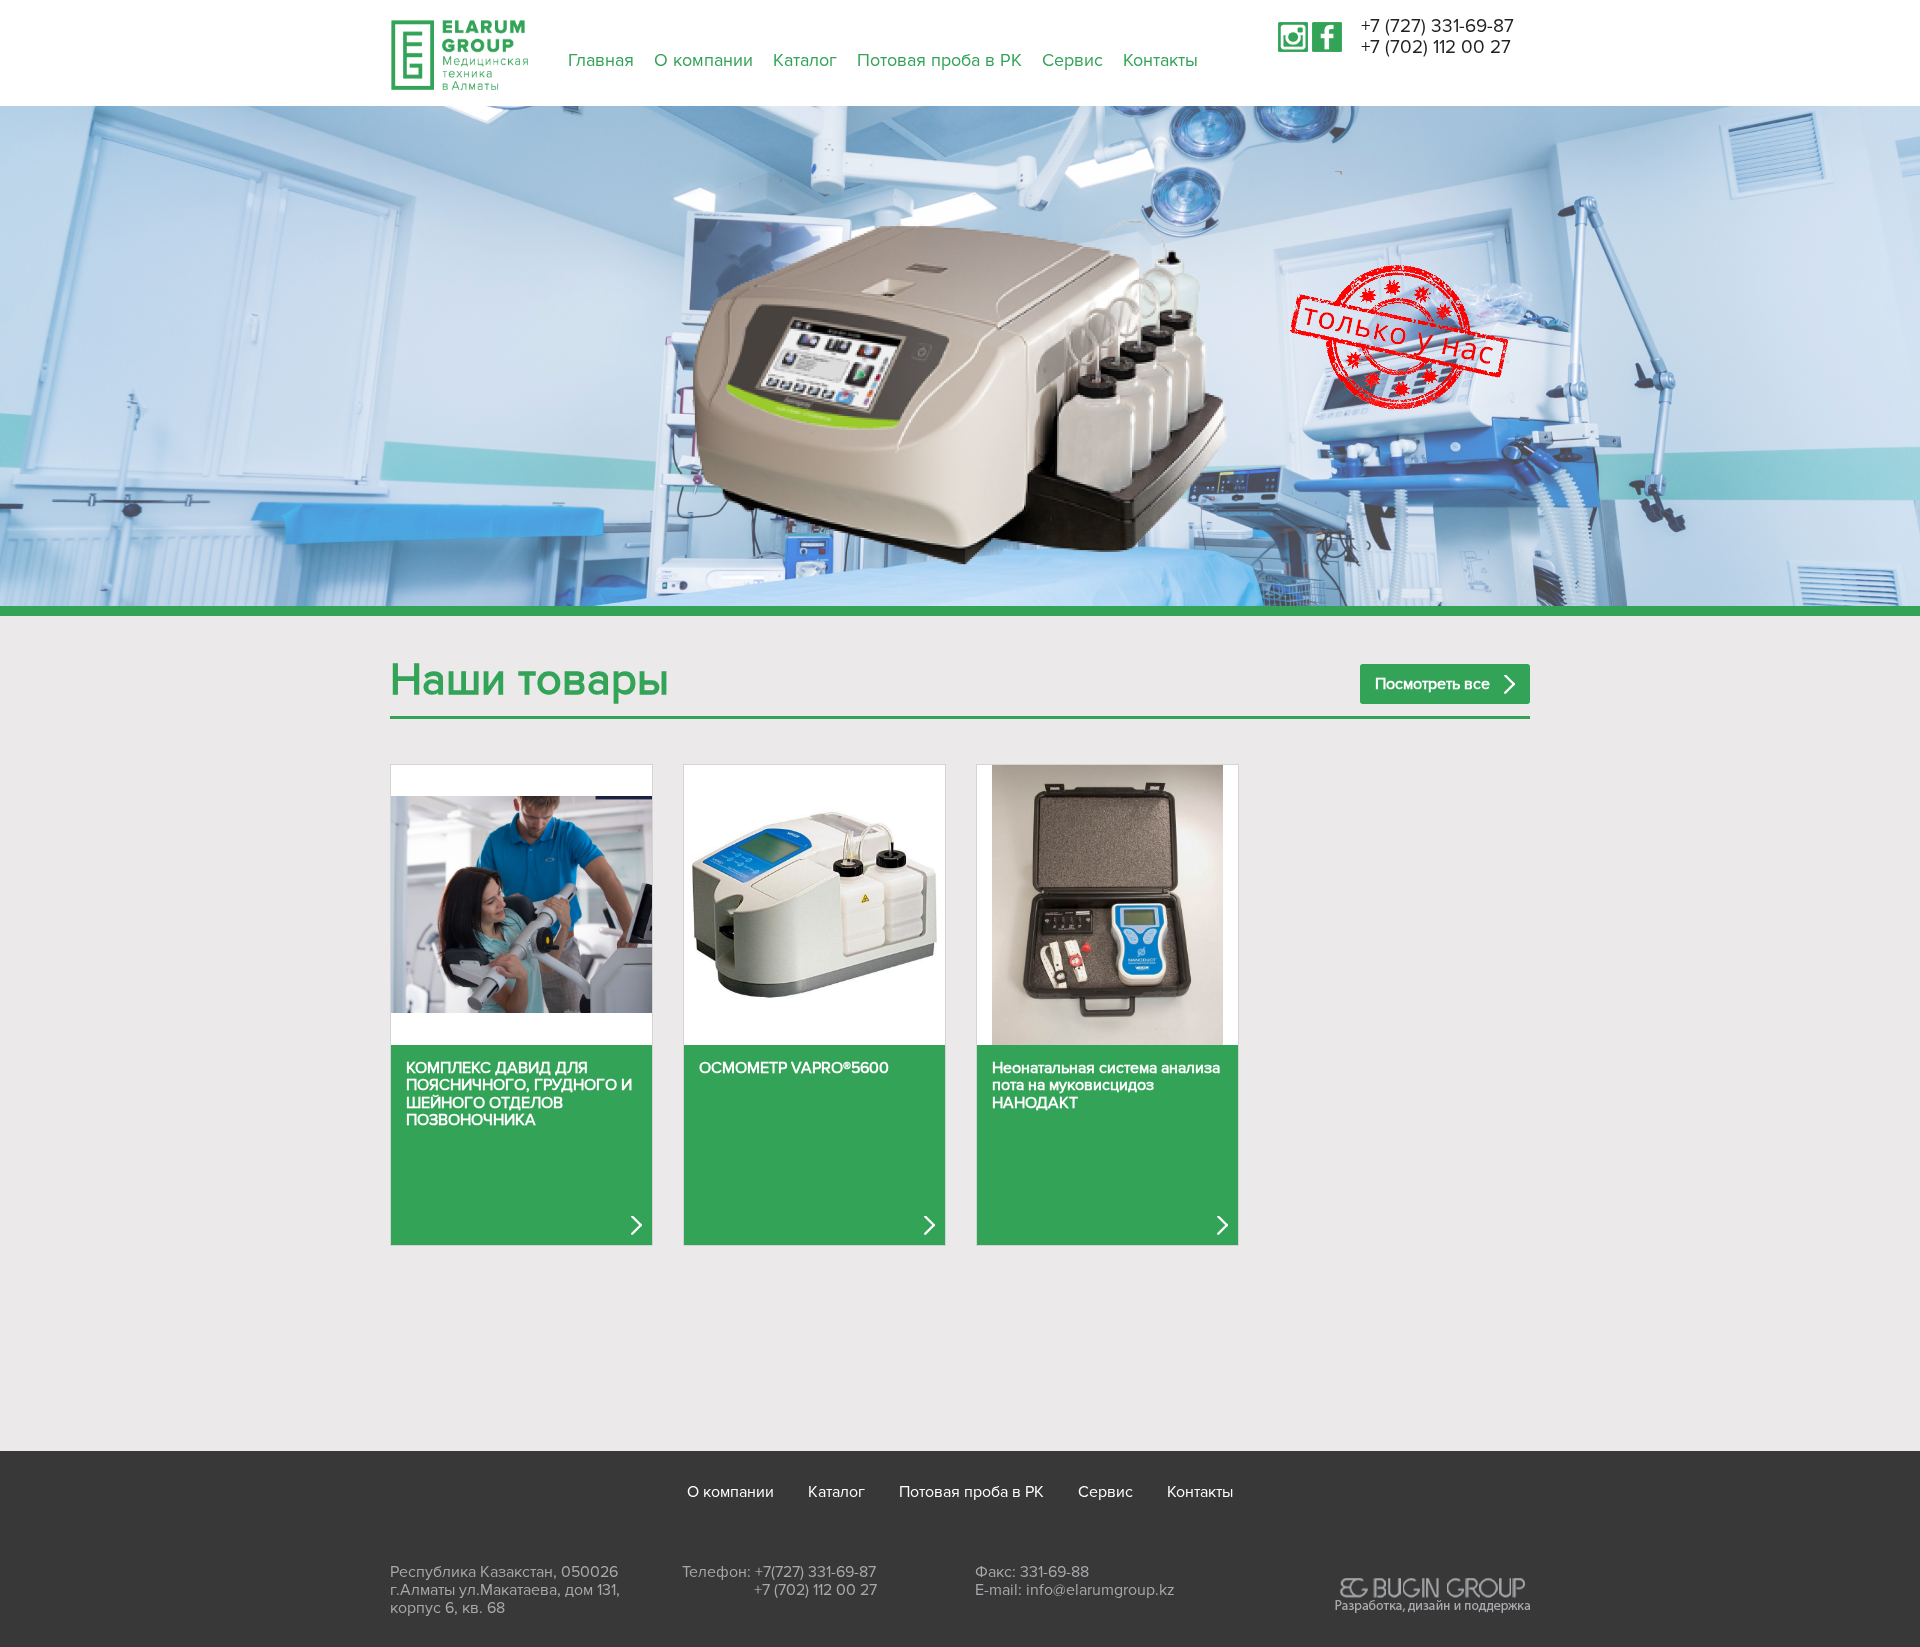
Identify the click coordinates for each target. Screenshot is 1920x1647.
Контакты (1160, 60)
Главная (601, 60)
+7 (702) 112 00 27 (1436, 47)
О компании (703, 60)
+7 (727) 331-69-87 (1437, 26)
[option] (960, 403)
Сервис (1072, 60)
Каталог (805, 60)
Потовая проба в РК (939, 60)
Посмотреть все (1432, 684)
